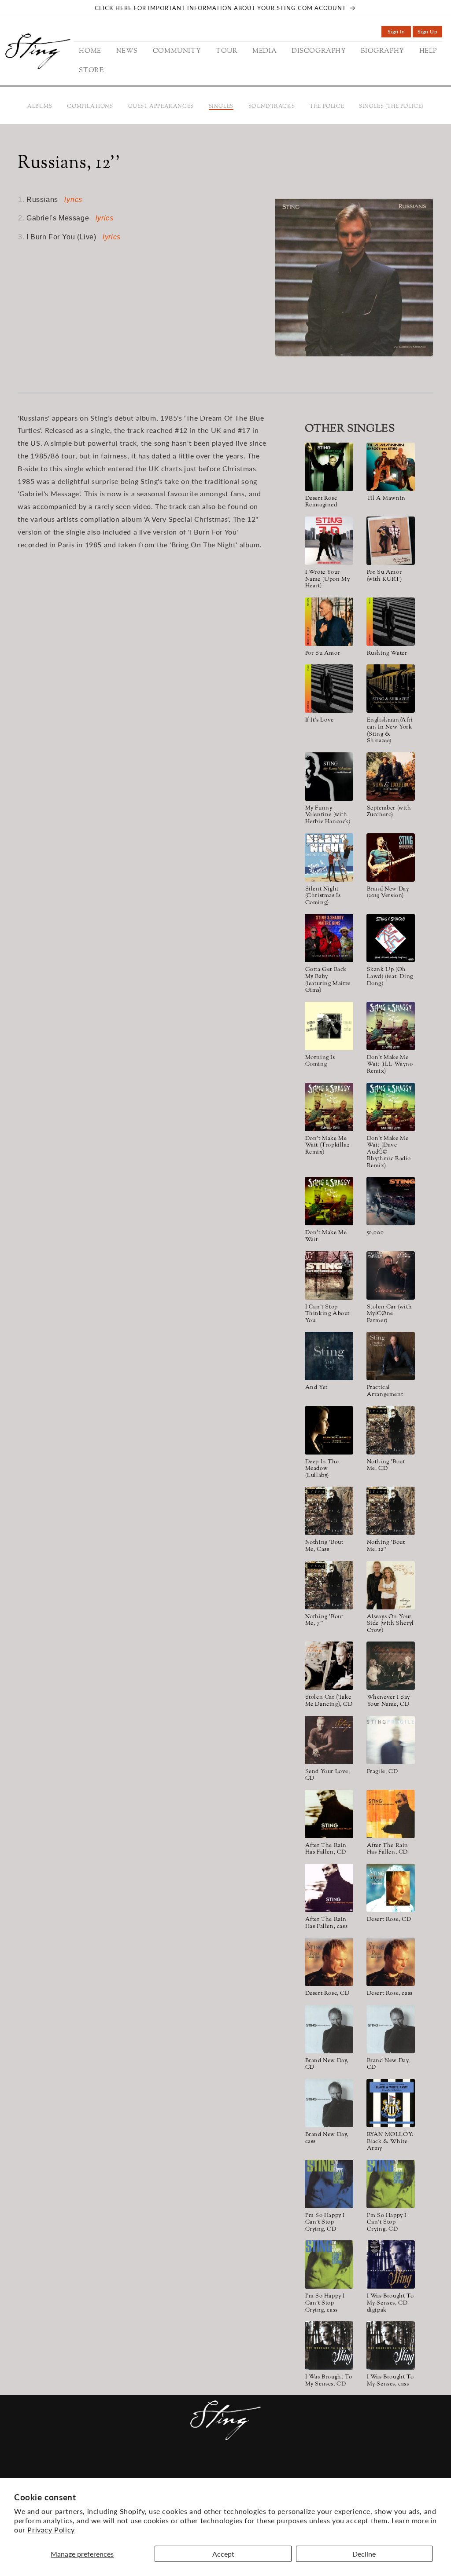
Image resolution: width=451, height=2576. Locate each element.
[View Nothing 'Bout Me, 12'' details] (391, 1511)
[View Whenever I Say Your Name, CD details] (391, 1666)
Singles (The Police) (391, 106)
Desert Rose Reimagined (321, 502)
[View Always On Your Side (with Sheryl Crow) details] (391, 1585)
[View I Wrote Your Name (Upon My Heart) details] (329, 541)
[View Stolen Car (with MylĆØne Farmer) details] (391, 1275)
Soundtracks (272, 106)
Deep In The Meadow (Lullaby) (322, 1469)
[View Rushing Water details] (391, 622)
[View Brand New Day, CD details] (329, 2029)
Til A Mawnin (386, 499)
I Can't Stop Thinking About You (327, 1314)
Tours (155, 2469)
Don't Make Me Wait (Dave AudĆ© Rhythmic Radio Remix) (389, 1153)
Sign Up (430, 33)
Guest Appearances (161, 106)
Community (115, 2469)
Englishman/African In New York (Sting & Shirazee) (390, 731)
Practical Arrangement (385, 1391)
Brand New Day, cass (327, 2138)
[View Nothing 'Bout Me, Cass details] (329, 1511)
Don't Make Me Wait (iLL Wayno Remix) (390, 1065)
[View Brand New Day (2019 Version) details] (391, 857)
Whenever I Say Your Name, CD (388, 1701)
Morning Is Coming (320, 1061)
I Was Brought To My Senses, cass (390, 2381)
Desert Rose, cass (390, 1994)
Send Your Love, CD (328, 1775)
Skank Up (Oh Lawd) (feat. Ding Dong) (390, 977)
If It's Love (320, 721)
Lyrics (73, 200)
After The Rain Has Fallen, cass (327, 1923)
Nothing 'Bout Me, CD (386, 1466)
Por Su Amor (323, 654)
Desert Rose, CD (389, 1920)
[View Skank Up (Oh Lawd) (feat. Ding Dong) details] (391, 938)
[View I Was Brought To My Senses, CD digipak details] (391, 2265)
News (76, 2469)
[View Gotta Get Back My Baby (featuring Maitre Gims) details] (329, 938)
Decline (364, 2554)
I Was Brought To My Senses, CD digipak (390, 2303)
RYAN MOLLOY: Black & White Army (390, 2142)
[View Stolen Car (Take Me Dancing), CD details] (329, 1666)
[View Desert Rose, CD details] (391, 1888)
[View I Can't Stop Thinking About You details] (329, 1275)
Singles (221, 106)
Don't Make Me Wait (326, 1237)
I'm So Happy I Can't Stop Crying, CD (325, 2223)
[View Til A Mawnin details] (391, 467)
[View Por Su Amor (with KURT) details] (391, 541)
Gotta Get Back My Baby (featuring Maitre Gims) (328, 980)
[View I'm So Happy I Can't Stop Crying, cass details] (329, 2265)
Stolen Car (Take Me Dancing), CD (329, 1701)
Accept (223, 2554)
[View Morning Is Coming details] (329, 1026)
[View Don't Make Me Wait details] (329, 1201)
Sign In (399, 33)
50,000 (375, 1233)
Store (313, 2469)
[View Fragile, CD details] (391, 1740)
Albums (40, 106)
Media (185, 2469)
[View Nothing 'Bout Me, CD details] (391, 1430)
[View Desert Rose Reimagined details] (329, 467)
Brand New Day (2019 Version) (388, 893)
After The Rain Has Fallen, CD (326, 1849)
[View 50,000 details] (391, 1201)
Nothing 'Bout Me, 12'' (386, 1546)
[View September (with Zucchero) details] (391, 777)
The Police (327, 106)
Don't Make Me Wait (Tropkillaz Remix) (327, 1146)
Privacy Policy (51, 2530)
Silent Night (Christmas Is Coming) (323, 896)
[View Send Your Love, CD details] (329, 1740)
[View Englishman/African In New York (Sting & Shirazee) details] (391, 689)
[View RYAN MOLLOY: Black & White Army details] (391, 2103)
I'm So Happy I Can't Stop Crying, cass (325, 2303)
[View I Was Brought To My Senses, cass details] (391, 2345)
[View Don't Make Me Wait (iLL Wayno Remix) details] (391, 1026)
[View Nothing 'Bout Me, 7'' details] (329, 1585)
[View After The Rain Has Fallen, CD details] (329, 1814)
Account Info (358, 2469)
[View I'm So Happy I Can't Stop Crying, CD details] (329, 2184)
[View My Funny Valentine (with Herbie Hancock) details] (329, 777)
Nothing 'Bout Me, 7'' (324, 1621)
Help (287, 2469)
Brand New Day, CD (327, 2065)
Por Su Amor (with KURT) (384, 576)
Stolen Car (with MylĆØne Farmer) (390, 1314)
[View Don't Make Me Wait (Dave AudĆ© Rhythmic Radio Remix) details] (391, 1107)
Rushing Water (387, 654)
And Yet (316, 1388)
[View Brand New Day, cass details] (329, 2103)
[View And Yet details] (329, 1356)
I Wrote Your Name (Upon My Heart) (328, 580)
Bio (266, 2469)
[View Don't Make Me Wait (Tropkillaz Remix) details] (329, 1107)
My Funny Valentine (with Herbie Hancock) (328, 815)
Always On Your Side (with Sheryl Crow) (390, 1624)
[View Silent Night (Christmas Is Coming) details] (329, 857)
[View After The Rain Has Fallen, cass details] (329, 1888)
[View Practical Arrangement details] (391, 1356)
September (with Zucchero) (389, 812)
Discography (228, 2469)
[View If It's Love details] (329, 689)
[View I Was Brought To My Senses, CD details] (329, 2345)
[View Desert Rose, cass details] (391, 1962)
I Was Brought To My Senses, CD (329, 2381)
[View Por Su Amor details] (329, 622)
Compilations (90, 106)
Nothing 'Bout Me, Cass (324, 1546)
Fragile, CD (383, 1772)
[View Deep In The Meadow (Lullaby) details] (329, 1430)
